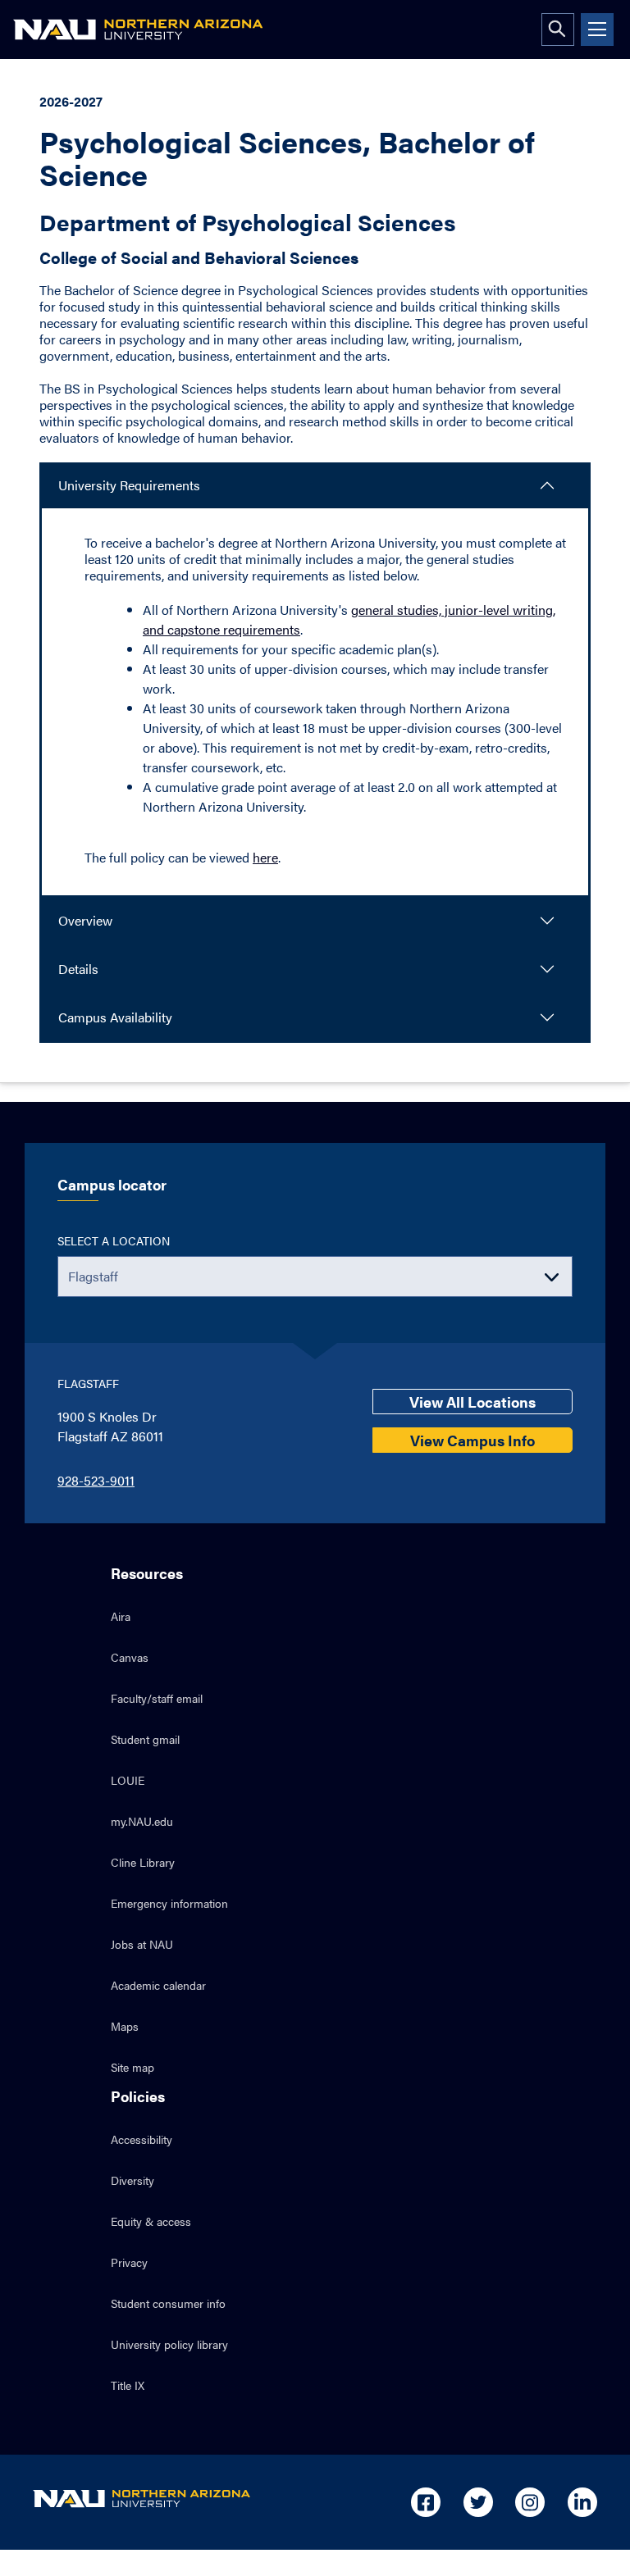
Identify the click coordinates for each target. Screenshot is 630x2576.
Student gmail (145, 1739)
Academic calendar (158, 1985)
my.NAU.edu (142, 1821)
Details (78, 969)
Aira (121, 1616)
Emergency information (169, 1903)
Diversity (132, 2180)
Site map (132, 2067)
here (265, 857)
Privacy (129, 2262)
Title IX (128, 2385)
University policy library (169, 2344)
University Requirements (129, 485)
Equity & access (151, 2221)
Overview (85, 920)
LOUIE (128, 1780)
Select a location (114, 1240)
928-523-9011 (96, 1480)
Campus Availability (115, 1017)
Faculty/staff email (157, 1698)
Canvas (130, 1657)
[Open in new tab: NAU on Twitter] (478, 2502)
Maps (125, 2026)
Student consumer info (168, 2303)
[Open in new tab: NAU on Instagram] (530, 2502)
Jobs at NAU (142, 1944)
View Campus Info (472, 1440)
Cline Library (143, 1862)
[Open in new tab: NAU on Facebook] (426, 2502)
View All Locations (472, 1402)
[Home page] (138, 30)
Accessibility (142, 2139)
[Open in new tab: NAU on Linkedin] (582, 2502)
